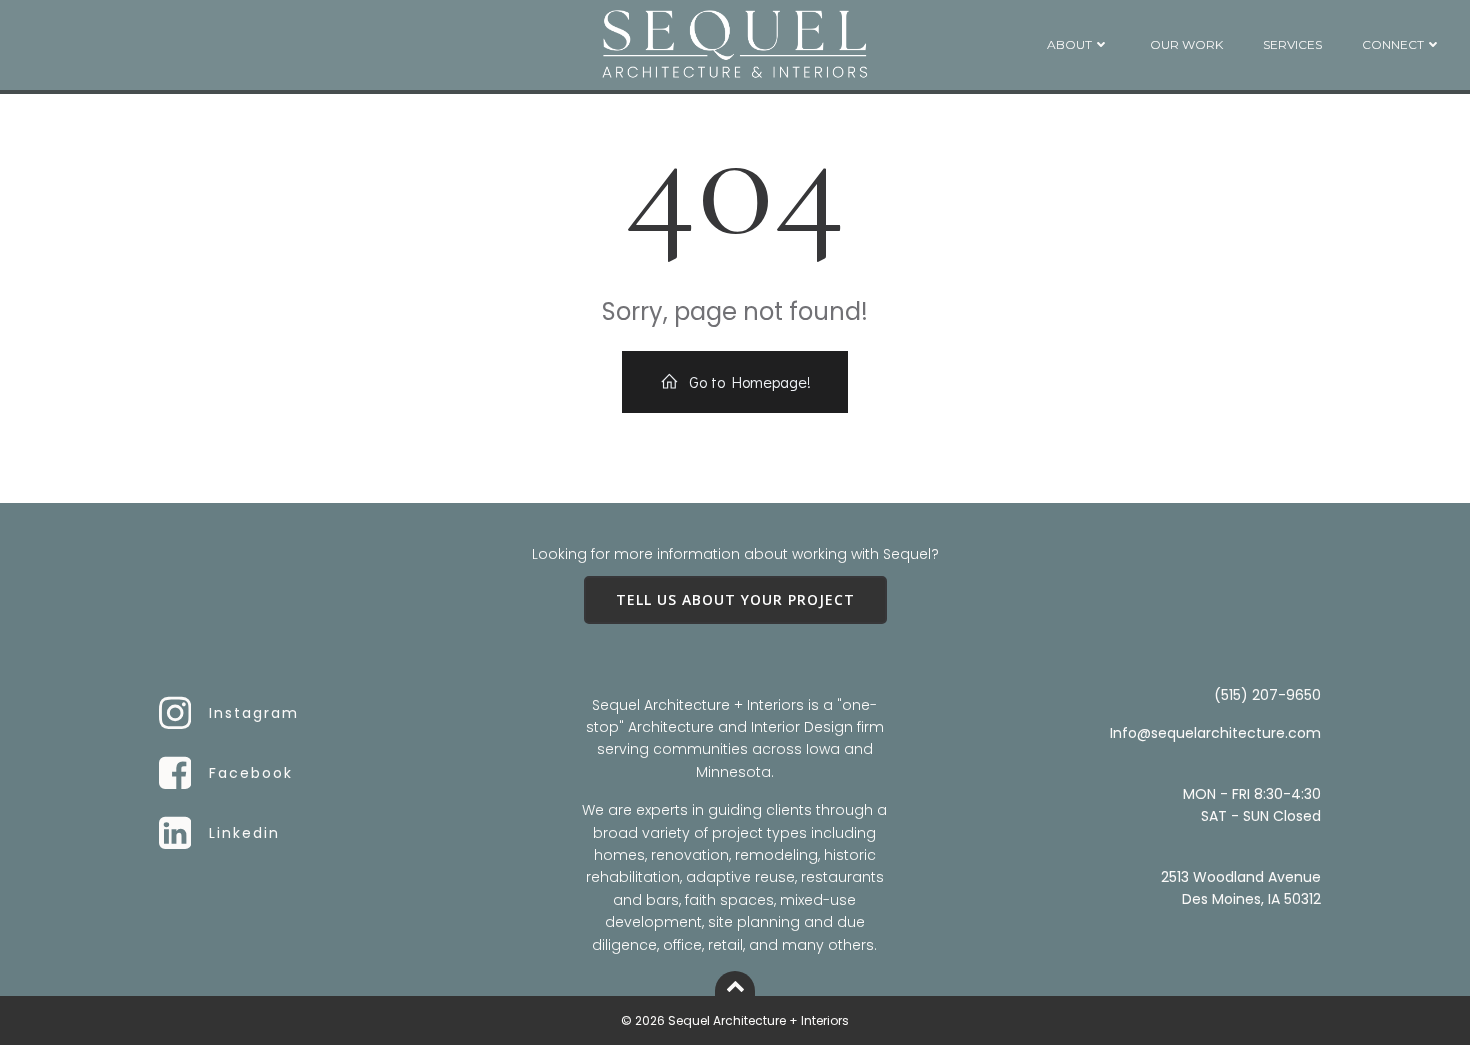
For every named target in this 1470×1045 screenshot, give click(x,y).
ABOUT (1069, 44)
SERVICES (1292, 44)
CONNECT (1393, 44)
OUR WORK (1186, 44)
